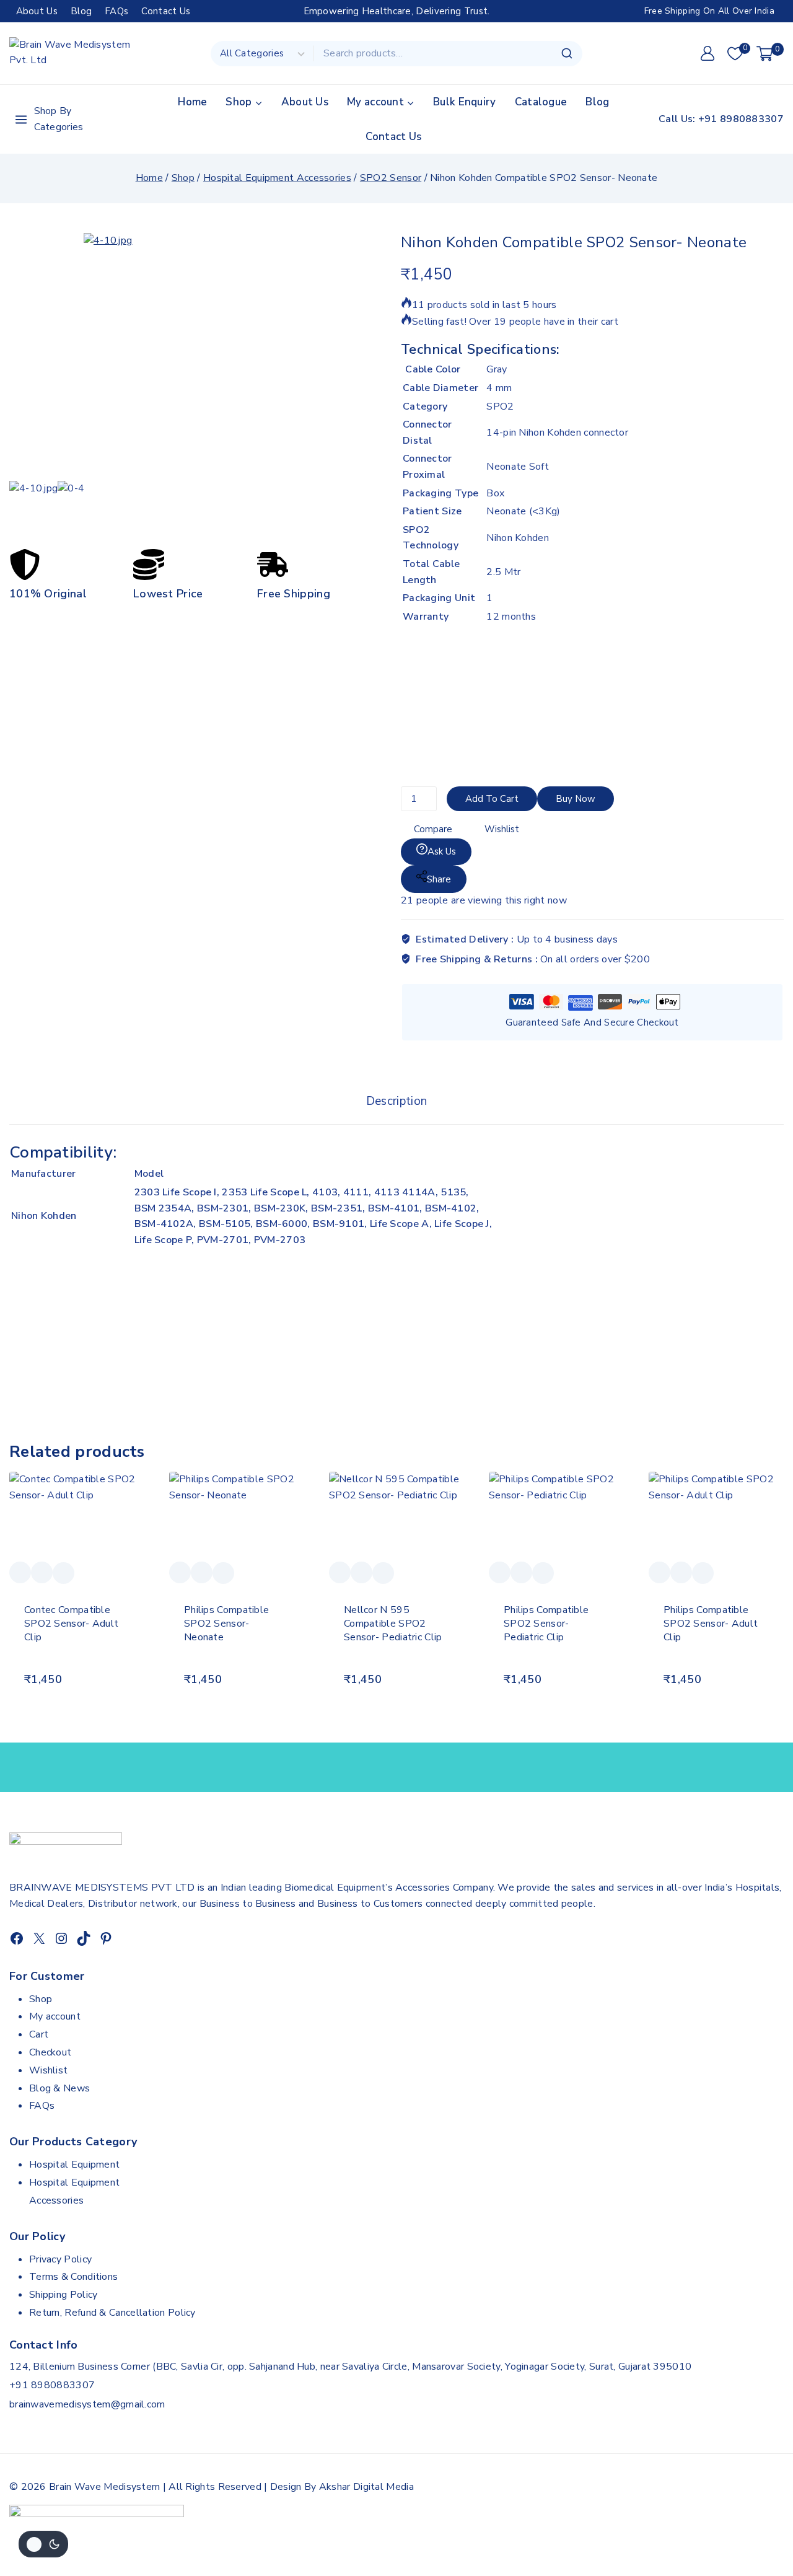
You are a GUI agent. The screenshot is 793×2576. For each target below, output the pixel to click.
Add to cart (492, 799)
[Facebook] (17, 1938)
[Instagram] (61, 1938)
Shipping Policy (64, 2295)
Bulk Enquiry (465, 102)
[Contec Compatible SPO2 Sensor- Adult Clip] (77, 1517)
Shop (41, 1999)
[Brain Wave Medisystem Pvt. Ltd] (71, 54)
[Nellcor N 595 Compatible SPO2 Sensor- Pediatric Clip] (396, 1517)
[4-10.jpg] (269, 357)
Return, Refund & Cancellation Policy (112, 2313)
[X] (39, 1938)
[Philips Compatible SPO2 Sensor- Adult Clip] (716, 1517)
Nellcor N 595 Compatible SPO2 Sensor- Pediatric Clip (393, 1624)
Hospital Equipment (74, 2165)
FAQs (116, 11)
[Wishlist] (20, 1572)
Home (192, 102)
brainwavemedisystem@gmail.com (87, 2404)
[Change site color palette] (43, 2544)
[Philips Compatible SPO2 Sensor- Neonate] (237, 1517)
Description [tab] (396, 1101)
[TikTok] (84, 1938)
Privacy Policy (60, 2259)
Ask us (442, 851)
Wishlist (48, 2070)
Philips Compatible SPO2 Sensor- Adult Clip (711, 1624)
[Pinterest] (106, 1938)
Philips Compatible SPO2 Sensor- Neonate (226, 1624)
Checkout (50, 2052)
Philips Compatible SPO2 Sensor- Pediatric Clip (546, 1624)
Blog (81, 11)
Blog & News (59, 2088)
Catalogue (541, 102)
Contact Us (166, 11)
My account (55, 2016)
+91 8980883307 (52, 2385)
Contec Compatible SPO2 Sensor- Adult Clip (71, 1624)
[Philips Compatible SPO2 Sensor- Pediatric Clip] (556, 1517)
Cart (39, 2034)
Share (439, 879)
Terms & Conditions (73, 2277)
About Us (37, 11)
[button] (77, 1700)
